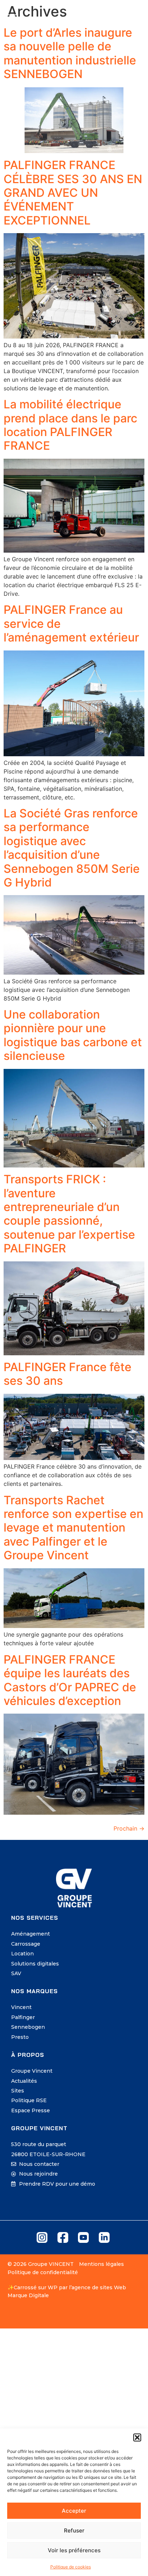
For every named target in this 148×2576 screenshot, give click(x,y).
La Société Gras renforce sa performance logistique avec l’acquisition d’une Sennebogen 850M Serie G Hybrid (72, 848)
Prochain (129, 1828)
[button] (137, 2437)
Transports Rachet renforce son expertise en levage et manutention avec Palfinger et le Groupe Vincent (73, 1528)
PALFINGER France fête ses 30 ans (68, 1374)
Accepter (74, 2511)
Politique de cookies (71, 2567)
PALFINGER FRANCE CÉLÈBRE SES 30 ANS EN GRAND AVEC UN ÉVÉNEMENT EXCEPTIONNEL (73, 193)
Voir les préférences (74, 2550)
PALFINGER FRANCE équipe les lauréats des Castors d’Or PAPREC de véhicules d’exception (70, 1680)
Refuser (74, 2530)
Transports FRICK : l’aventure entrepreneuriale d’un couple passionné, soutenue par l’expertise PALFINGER (69, 1214)
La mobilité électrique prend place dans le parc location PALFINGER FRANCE (70, 425)
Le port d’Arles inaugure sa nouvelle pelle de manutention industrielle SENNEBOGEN (70, 53)
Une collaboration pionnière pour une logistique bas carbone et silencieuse (73, 1035)
